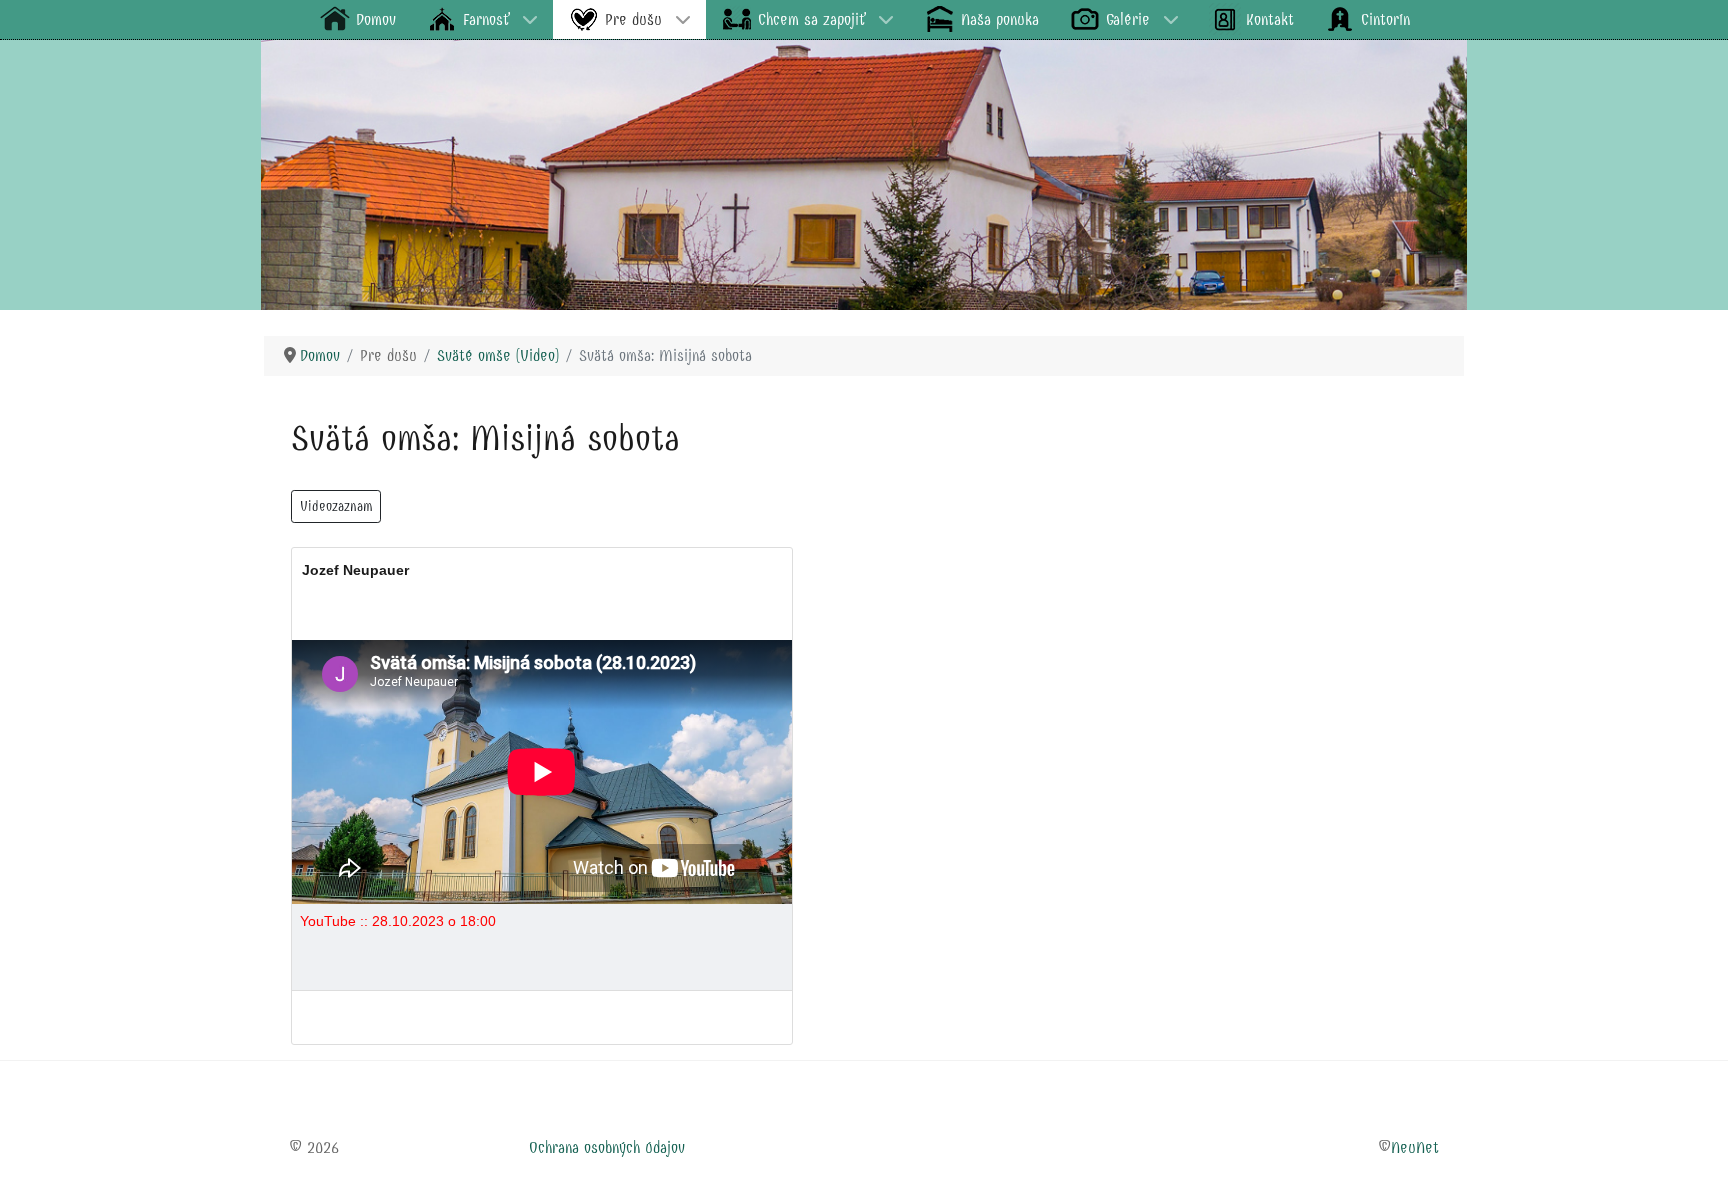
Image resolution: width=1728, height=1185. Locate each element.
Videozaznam (336, 506)
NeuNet (1415, 1147)
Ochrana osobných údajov (607, 1147)
